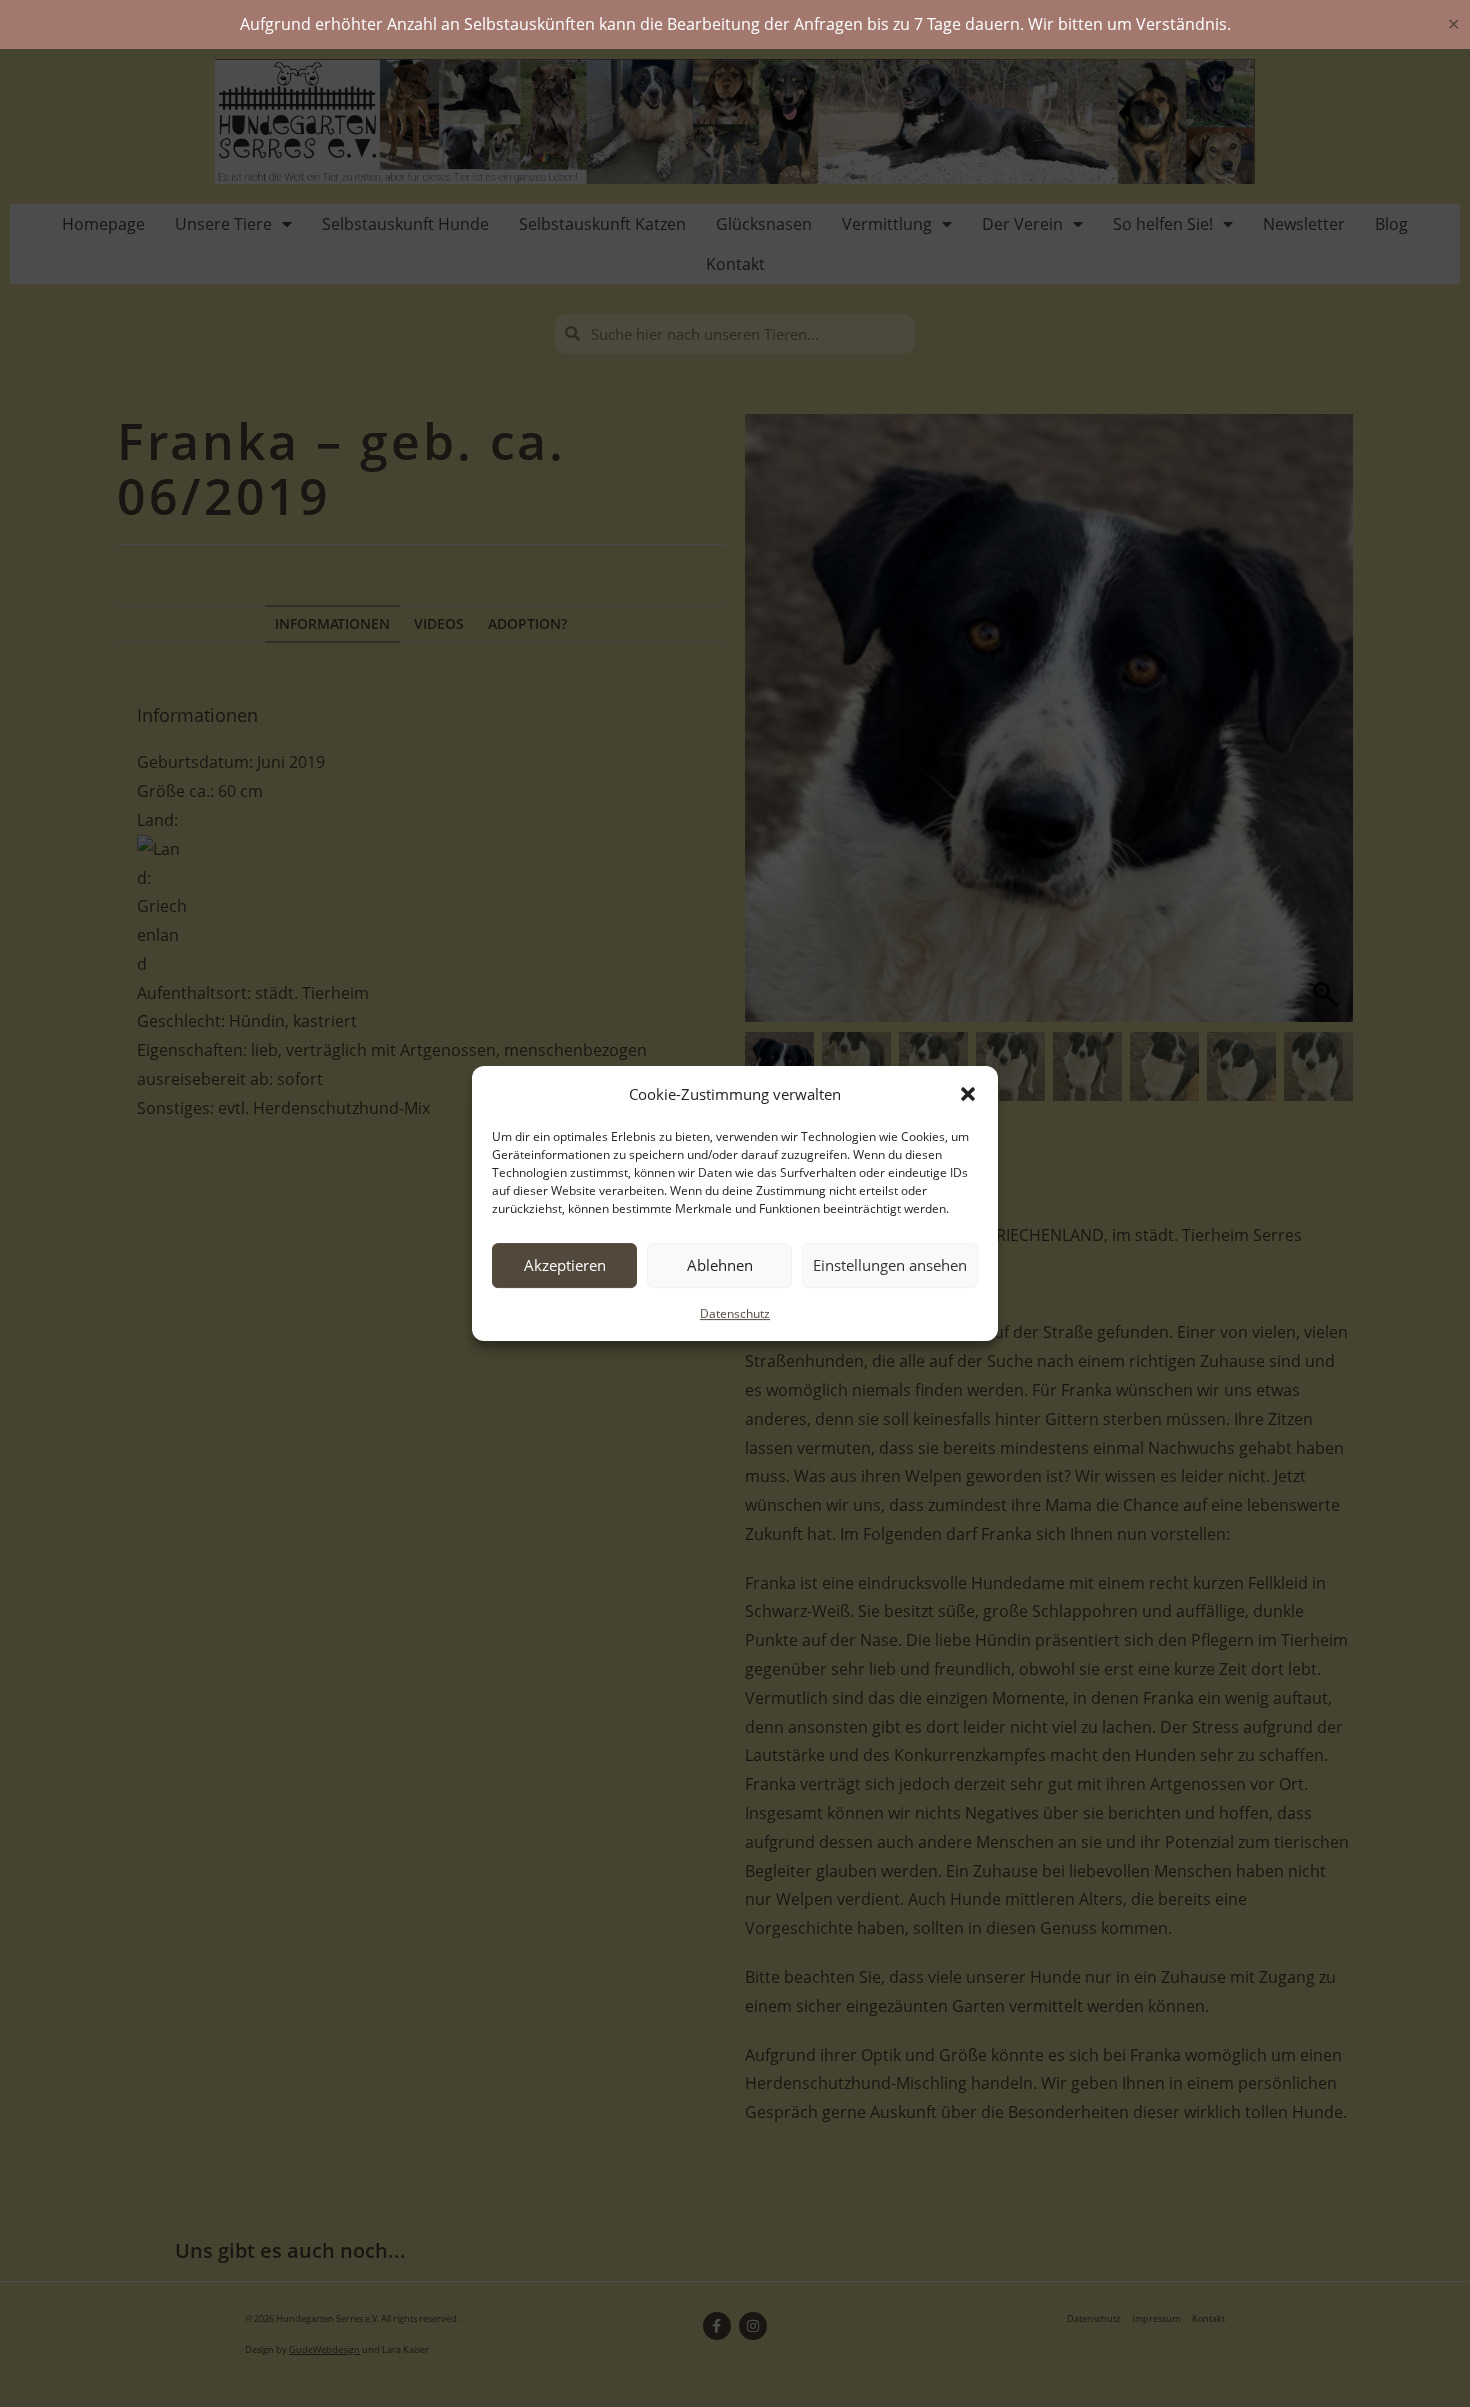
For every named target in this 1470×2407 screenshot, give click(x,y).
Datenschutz (735, 1313)
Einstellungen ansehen (890, 1265)
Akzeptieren (565, 1265)
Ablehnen (720, 1265)
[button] (968, 1094)
